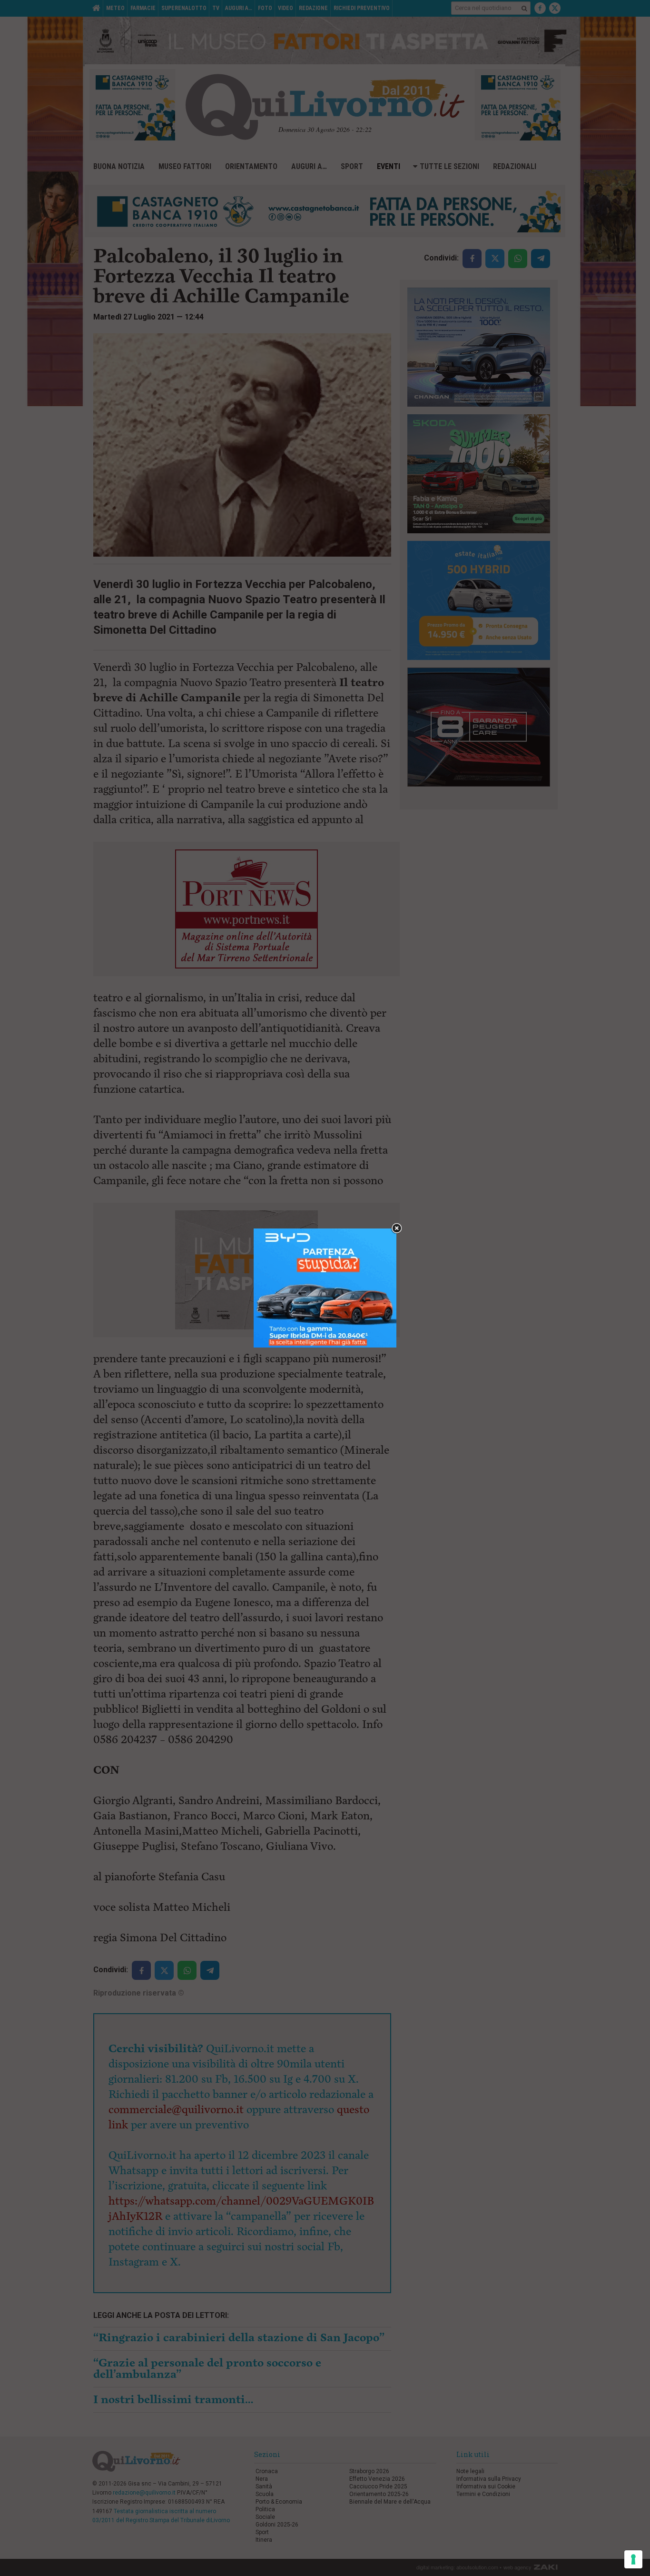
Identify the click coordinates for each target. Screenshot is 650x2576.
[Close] (397, 1229)
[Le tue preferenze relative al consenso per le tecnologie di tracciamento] (633, 2559)
